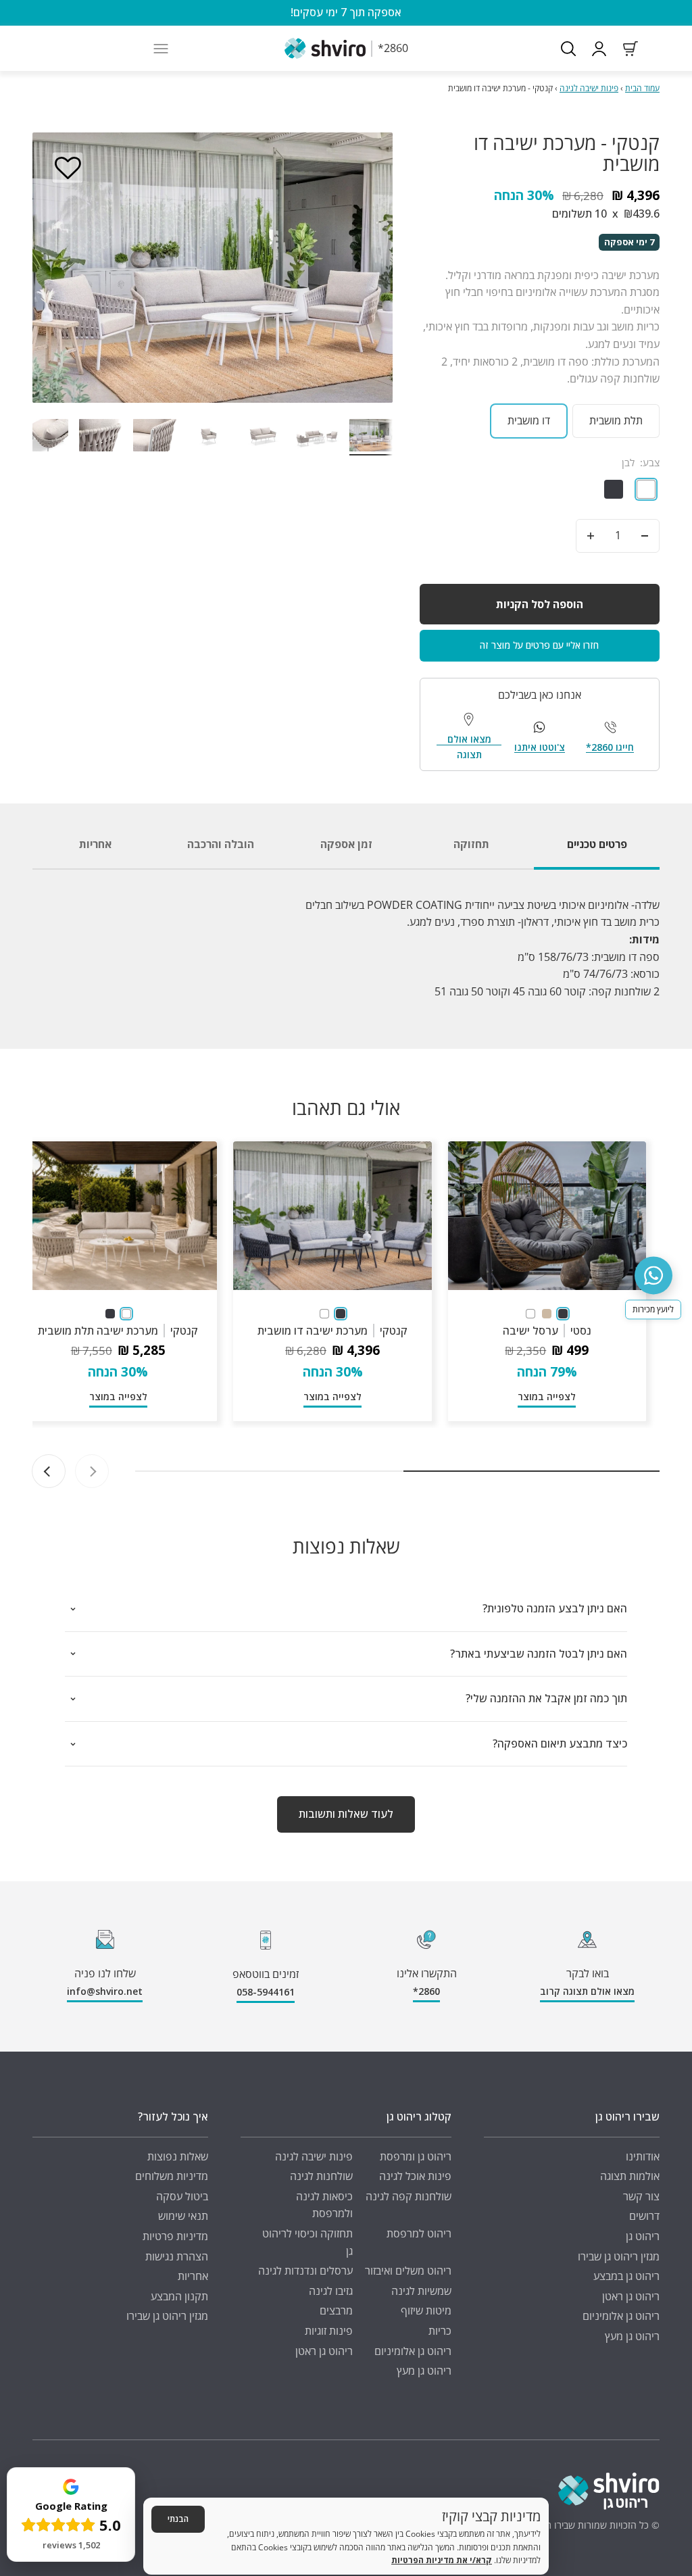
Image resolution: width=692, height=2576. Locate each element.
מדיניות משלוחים (172, 2176)
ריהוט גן (643, 2236)
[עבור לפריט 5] (155, 437)
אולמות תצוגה (630, 2176)
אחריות (193, 2276)
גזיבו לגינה (331, 2291)
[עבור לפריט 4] (209, 437)
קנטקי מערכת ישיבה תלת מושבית (118, 1331)
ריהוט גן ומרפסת (416, 2156)
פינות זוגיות (329, 2331)
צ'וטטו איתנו (540, 747)
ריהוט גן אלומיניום (621, 2316)
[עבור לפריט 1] (371, 437)
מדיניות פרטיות (175, 2236)
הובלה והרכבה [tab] (221, 844)
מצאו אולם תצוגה (469, 746)
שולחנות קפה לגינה (409, 2196)
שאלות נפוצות (178, 2156)
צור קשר (641, 2196)
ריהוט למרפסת (419, 2233)
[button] (68, 168)
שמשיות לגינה (421, 2291)
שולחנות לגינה (321, 2176)
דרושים (644, 2216)
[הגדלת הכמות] (591, 536)
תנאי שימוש (183, 2216)
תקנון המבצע (179, 2296)
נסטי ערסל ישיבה (547, 1331)
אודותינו (643, 2156)
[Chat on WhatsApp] (653, 1275)
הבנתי (178, 2519)
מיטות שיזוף (426, 2310)
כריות (440, 2331)
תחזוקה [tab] (471, 844)
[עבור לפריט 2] (317, 437)
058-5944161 (266, 1992)
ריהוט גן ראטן (631, 2296)
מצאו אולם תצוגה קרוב (587, 1991)
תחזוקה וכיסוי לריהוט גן (307, 2242)
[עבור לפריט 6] (101, 437)
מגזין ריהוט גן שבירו (619, 2256)
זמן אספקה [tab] (346, 844)
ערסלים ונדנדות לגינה (305, 2271)
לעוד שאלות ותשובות (346, 1814)
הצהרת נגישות (177, 2256)
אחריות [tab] (95, 844)
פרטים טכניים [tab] (597, 844)
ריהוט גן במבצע (626, 2276)
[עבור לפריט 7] (47, 437)
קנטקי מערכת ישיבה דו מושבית (332, 1331)
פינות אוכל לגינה (415, 2176)
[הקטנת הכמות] (645, 536)
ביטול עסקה (182, 2196)
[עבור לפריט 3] (263, 437)
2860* (426, 1991)
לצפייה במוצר (547, 1396)
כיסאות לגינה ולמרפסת (324, 2205)
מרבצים (336, 2310)
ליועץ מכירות (653, 1309)
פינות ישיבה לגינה (589, 88)
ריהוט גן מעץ (632, 2336)
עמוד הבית (642, 88)
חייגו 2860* (610, 747)
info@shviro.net (105, 1991)
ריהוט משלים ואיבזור (408, 2271)
